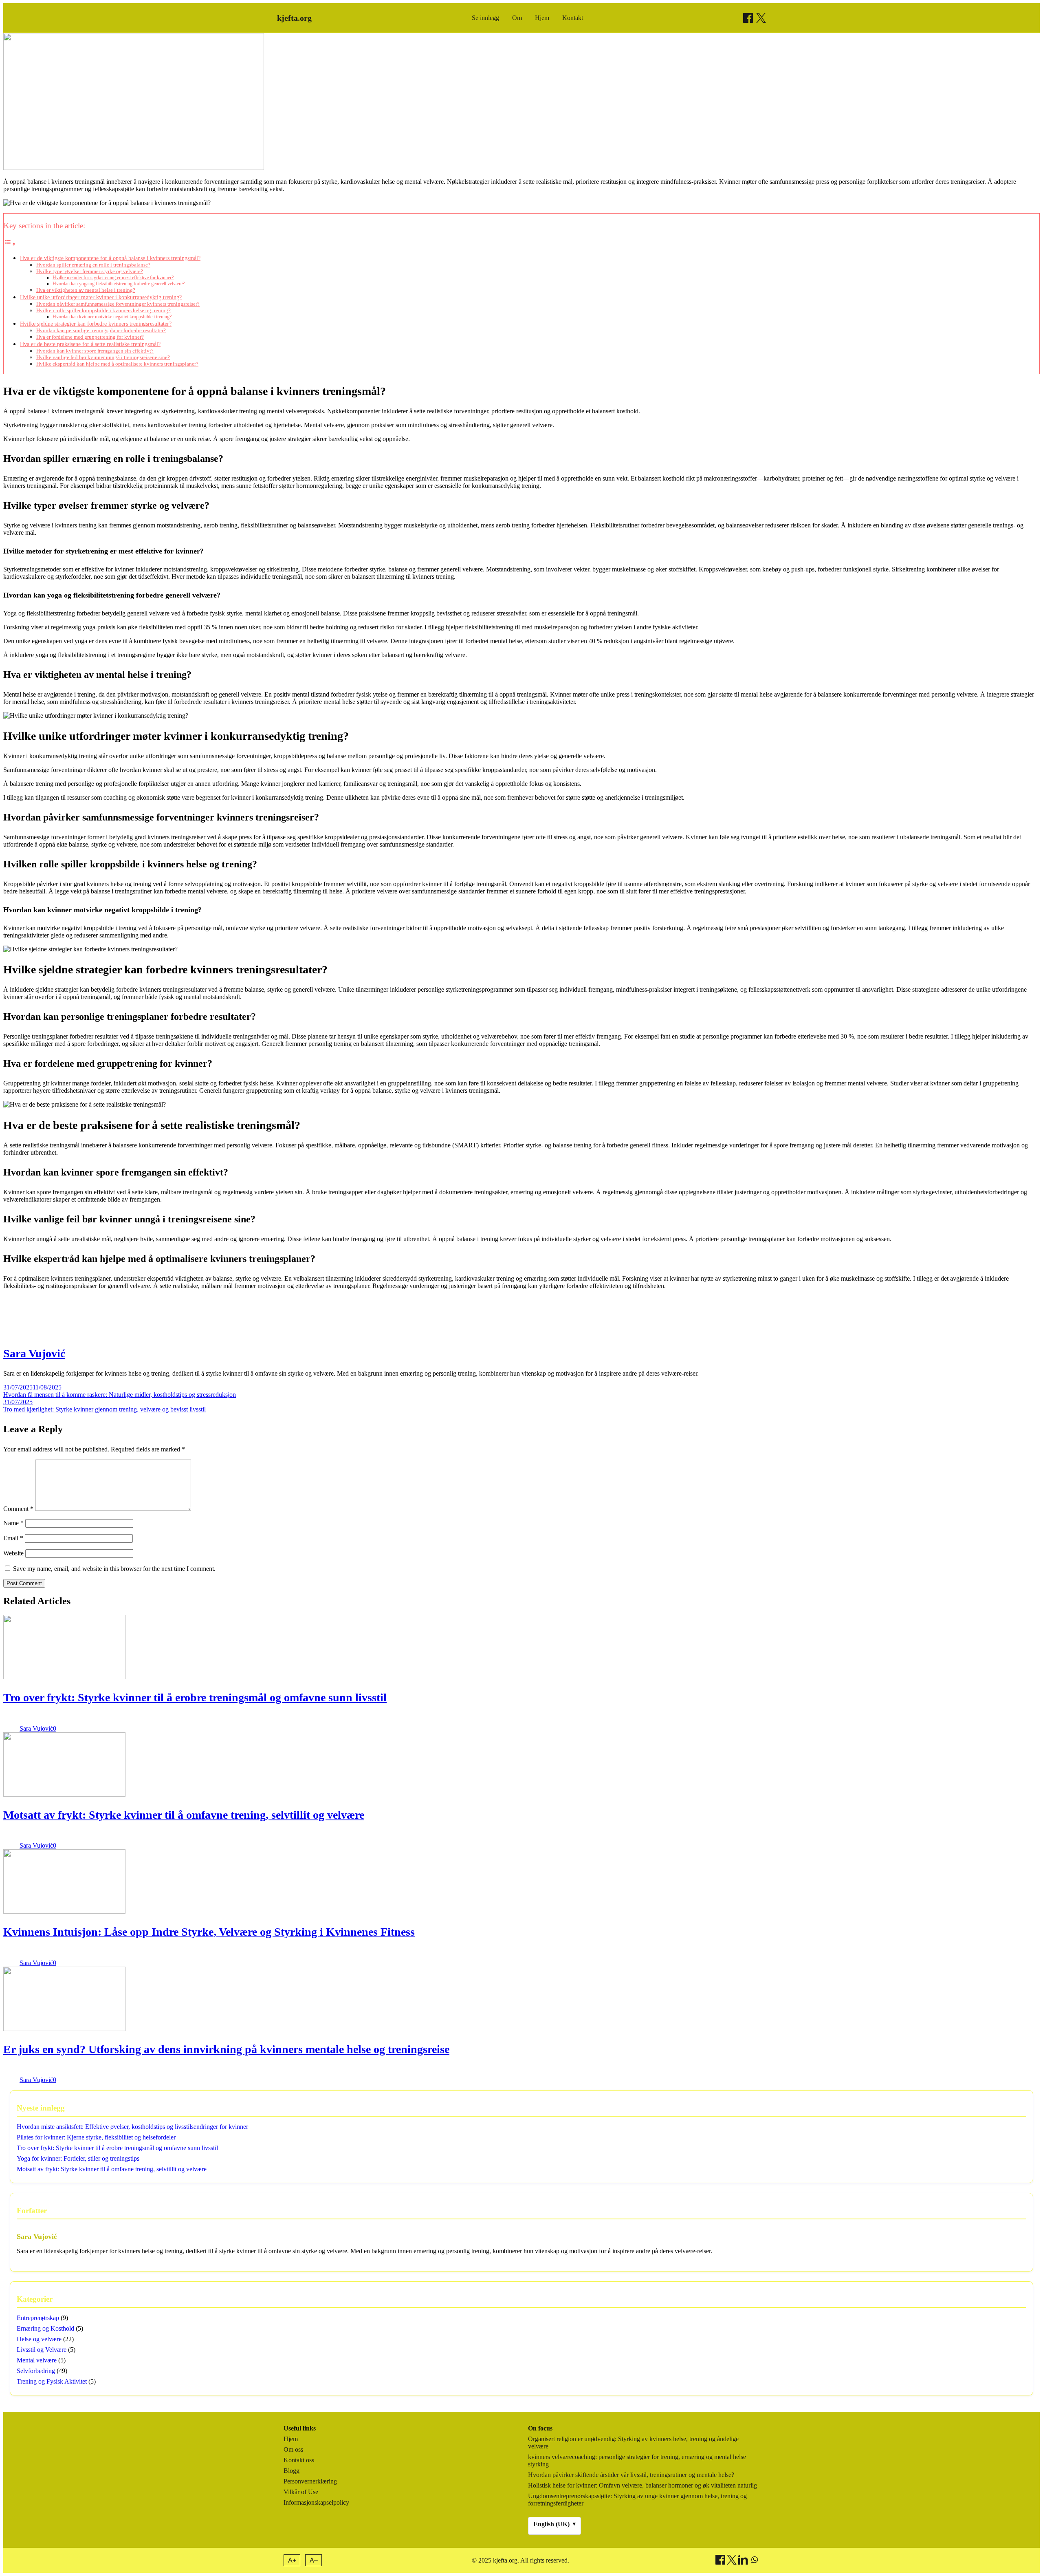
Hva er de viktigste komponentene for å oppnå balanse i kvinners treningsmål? (110, 258)
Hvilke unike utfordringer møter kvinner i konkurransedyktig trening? (101, 297)
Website (13, 1553)
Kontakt (573, 18)
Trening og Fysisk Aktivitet (52, 2381)
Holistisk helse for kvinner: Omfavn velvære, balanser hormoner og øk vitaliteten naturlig (643, 2485)
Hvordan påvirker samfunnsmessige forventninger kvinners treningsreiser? (118, 304)
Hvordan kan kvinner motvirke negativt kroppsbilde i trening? (112, 317)
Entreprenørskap (38, 2318)
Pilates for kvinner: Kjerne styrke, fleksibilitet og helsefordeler (96, 2137)
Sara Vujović (34, 1353)
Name (13, 1523)
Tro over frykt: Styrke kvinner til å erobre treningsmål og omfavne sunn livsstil (195, 1697)
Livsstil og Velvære (42, 2350)
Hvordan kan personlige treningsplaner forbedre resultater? (101, 330)
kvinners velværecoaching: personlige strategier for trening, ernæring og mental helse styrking (637, 2460)
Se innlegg (485, 18)
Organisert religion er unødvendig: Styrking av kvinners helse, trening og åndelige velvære (633, 2443)
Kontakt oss (299, 2460)
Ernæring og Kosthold (45, 2328)
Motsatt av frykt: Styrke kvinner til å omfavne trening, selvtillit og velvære (184, 1815)
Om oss (293, 2449)
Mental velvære (37, 2360)
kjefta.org (294, 18)
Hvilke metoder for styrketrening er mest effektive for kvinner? (113, 278)
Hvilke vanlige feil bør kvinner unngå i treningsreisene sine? (103, 357)
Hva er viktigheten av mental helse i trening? (86, 290)
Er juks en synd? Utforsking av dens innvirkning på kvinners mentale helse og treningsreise (226, 2049)
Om (517, 18)
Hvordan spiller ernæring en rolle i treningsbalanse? (93, 265)
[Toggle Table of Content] (10, 244)
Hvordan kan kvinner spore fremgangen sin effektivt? (95, 351)
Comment (18, 1509)
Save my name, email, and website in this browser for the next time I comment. (114, 1569)
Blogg (292, 2471)
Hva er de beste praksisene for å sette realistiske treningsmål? (90, 344)
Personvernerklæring (310, 2481)
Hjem (542, 18)
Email (13, 1538)
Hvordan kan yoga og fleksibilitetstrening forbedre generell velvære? (119, 284)
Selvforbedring (36, 2371)
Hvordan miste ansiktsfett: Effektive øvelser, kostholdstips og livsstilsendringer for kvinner (132, 2127)
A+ (292, 2560)
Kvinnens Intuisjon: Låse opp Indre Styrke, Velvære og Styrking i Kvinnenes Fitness (209, 1932)
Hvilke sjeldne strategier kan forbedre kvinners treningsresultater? (96, 324)
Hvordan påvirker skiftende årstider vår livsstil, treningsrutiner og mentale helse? (631, 2475)
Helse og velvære (39, 2339)
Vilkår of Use (301, 2492)
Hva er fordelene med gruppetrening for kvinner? (90, 337)
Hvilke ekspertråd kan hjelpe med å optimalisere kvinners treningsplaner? (117, 364)
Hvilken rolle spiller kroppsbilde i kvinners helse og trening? (103, 310)
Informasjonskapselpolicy (316, 2502)
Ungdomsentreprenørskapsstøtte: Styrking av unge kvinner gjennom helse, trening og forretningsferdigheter (637, 2500)
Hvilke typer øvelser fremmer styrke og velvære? (90, 271)
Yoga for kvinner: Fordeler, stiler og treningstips (78, 2158)
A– (314, 2560)
